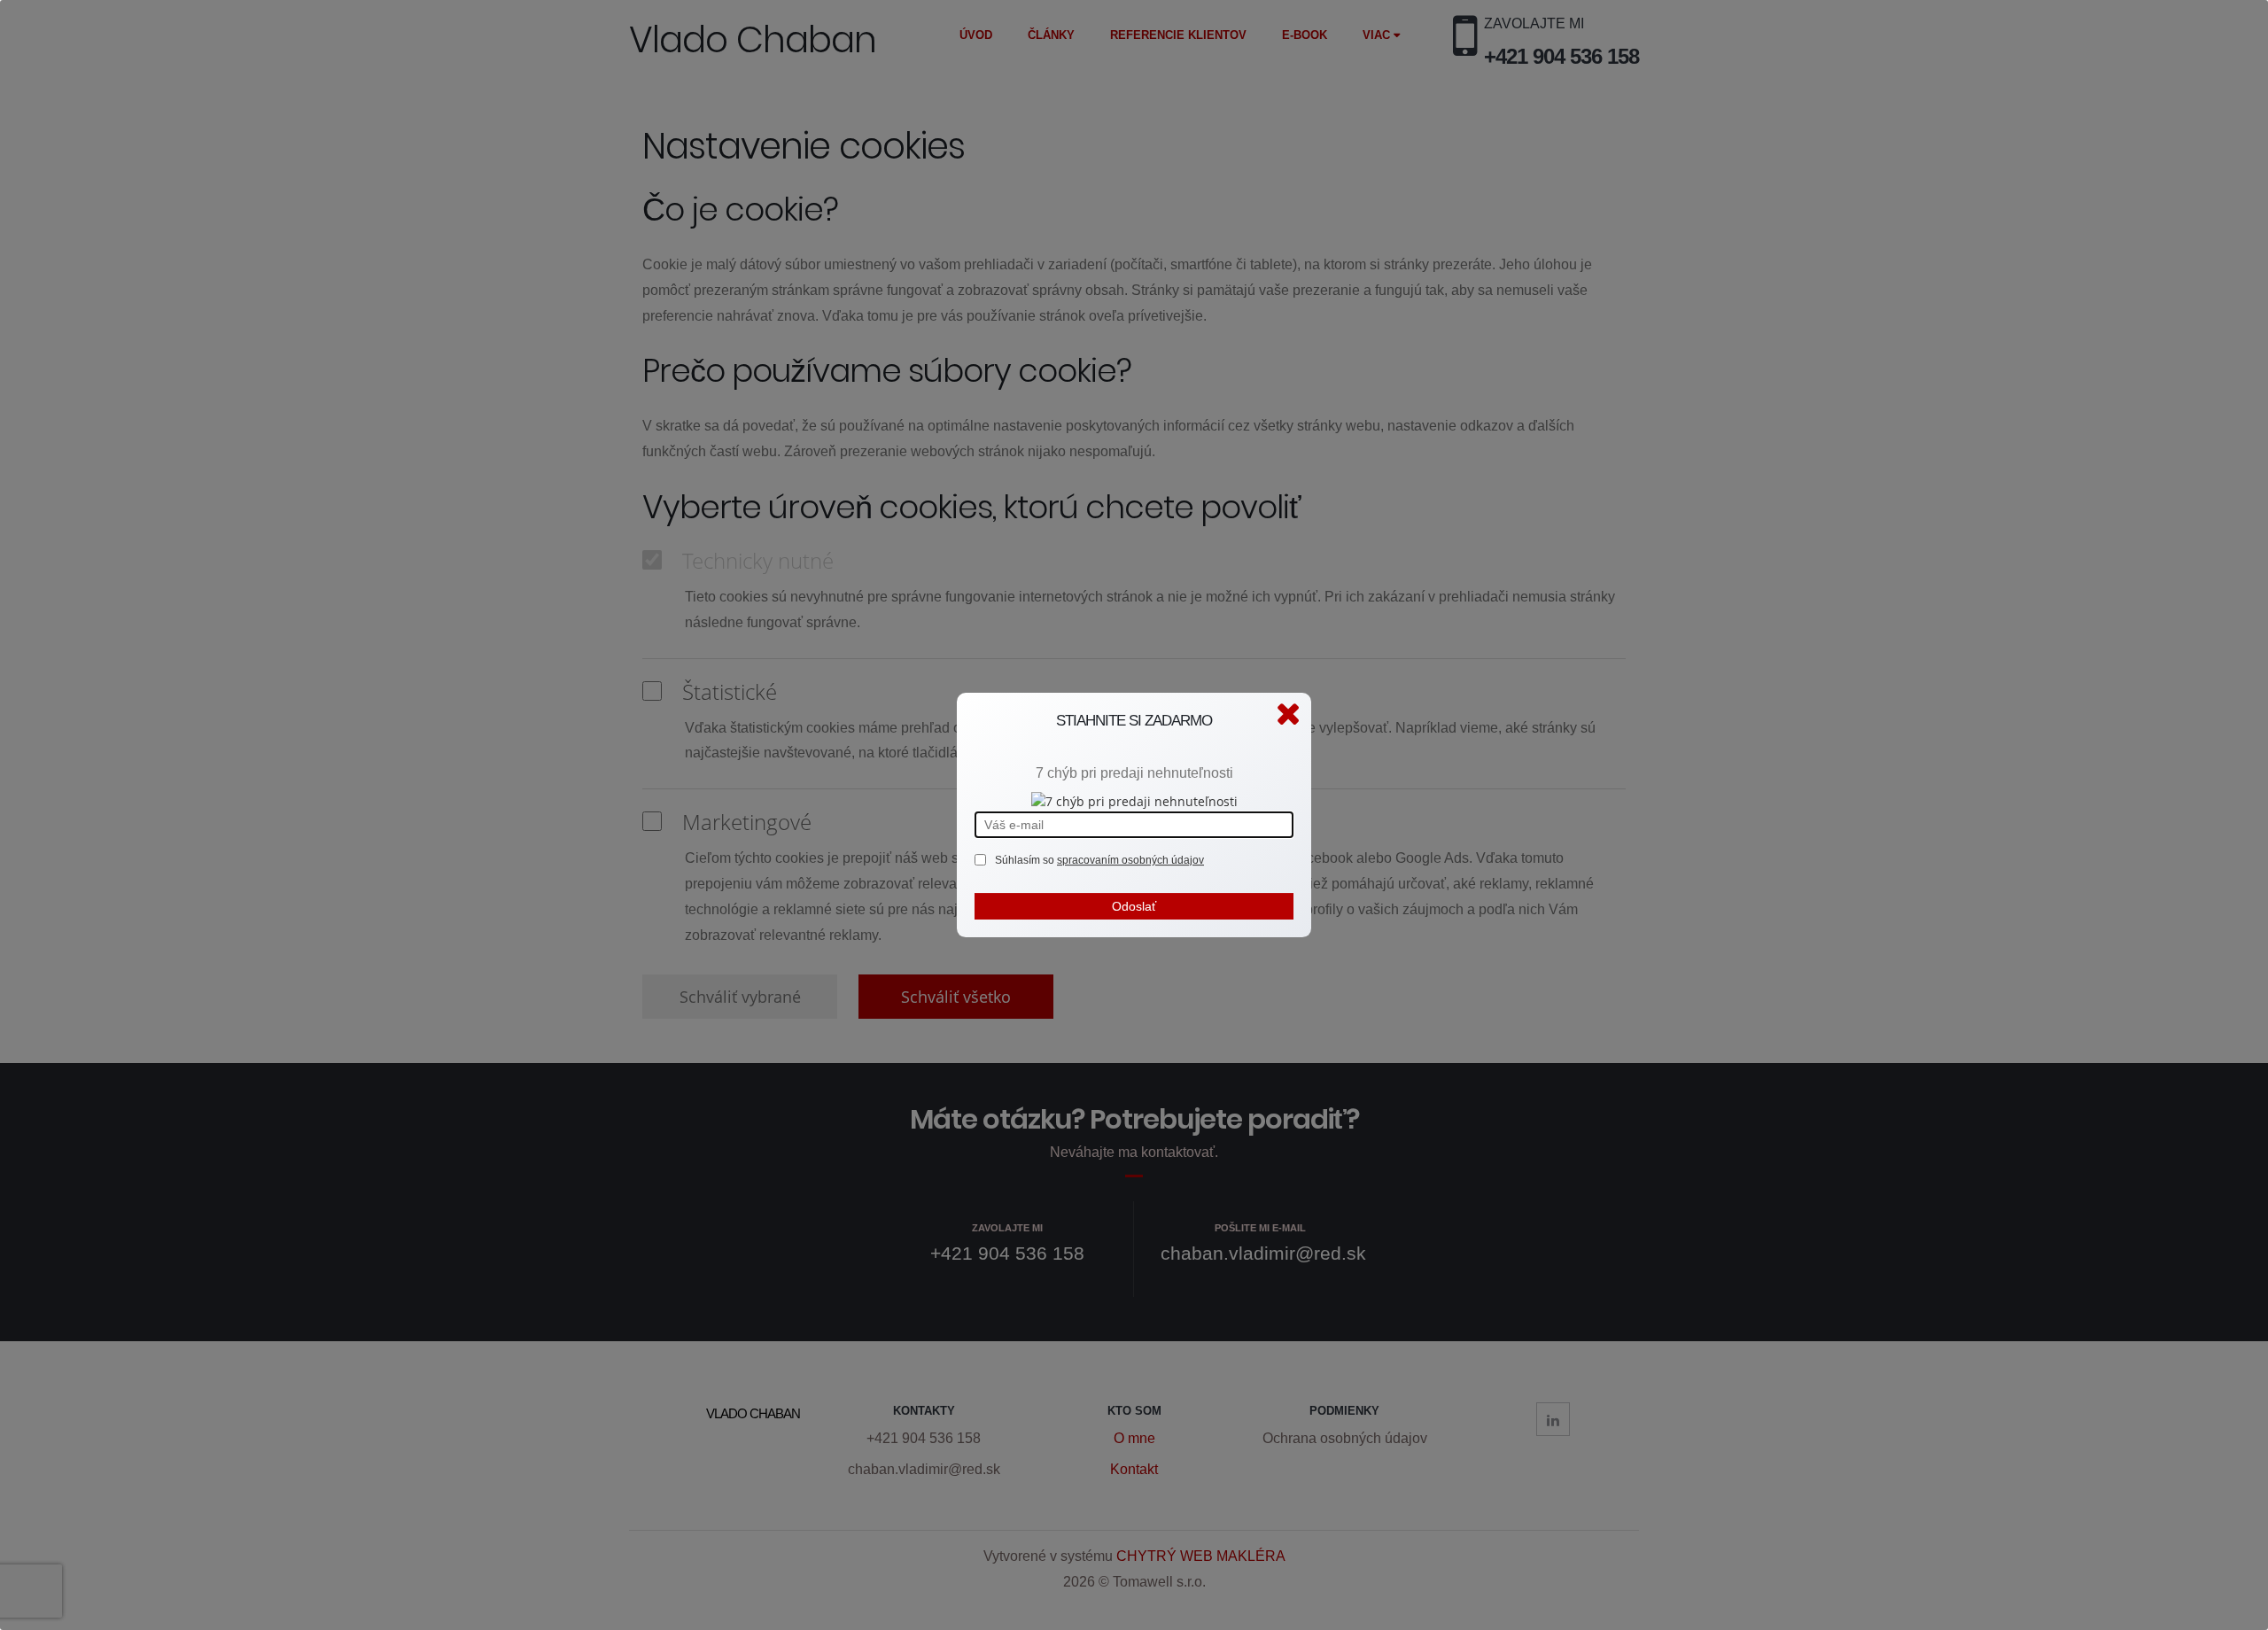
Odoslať (1134, 906)
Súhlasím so (1026, 860)
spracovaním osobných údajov (1130, 860)
